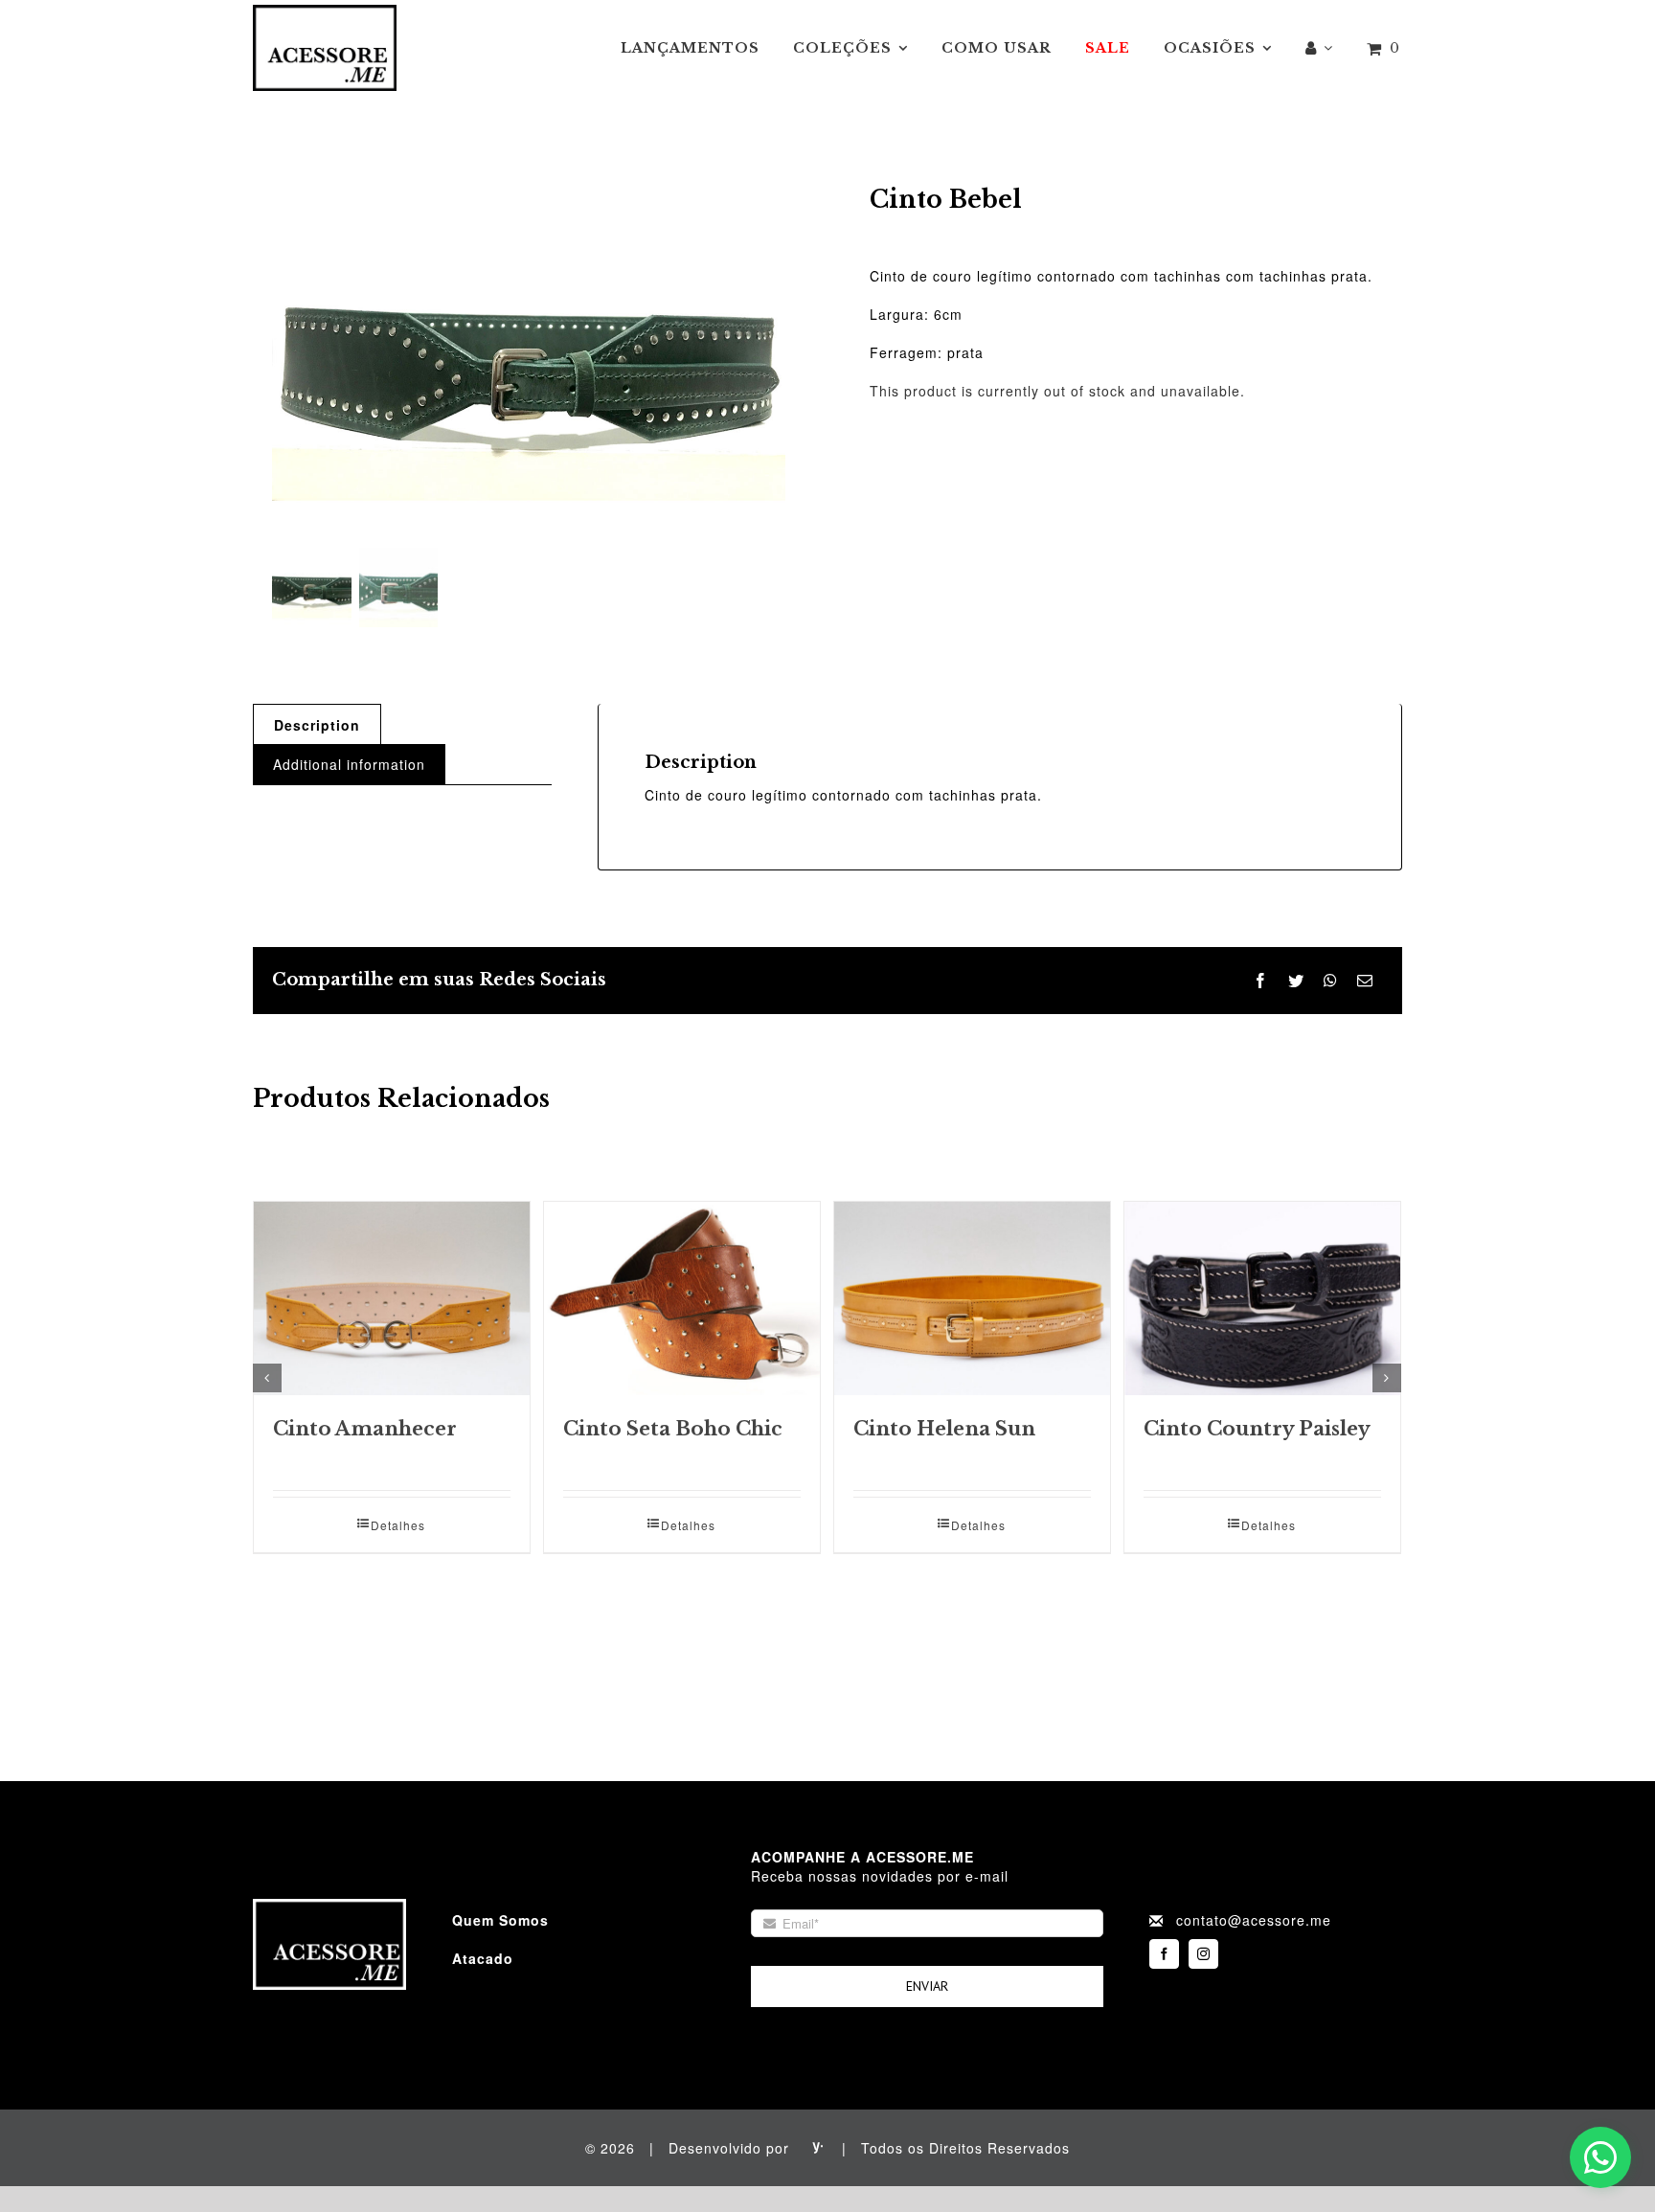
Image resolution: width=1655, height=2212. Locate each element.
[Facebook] (1261, 981)
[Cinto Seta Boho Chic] (682, 1298)
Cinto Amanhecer (365, 1429)
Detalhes (398, 1525)
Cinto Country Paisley (1257, 1429)
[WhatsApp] (1331, 981)
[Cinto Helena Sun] (972, 1298)
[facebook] (1164, 1954)
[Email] (1365, 981)
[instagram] (1203, 1954)
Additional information (349, 764)
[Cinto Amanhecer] (392, 1298)
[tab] (317, 724)
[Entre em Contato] (1600, 2157)
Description (317, 725)
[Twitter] (1296, 981)
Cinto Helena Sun (944, 1429)
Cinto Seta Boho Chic (673, 1429)
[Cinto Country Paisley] (1262, 1298)
